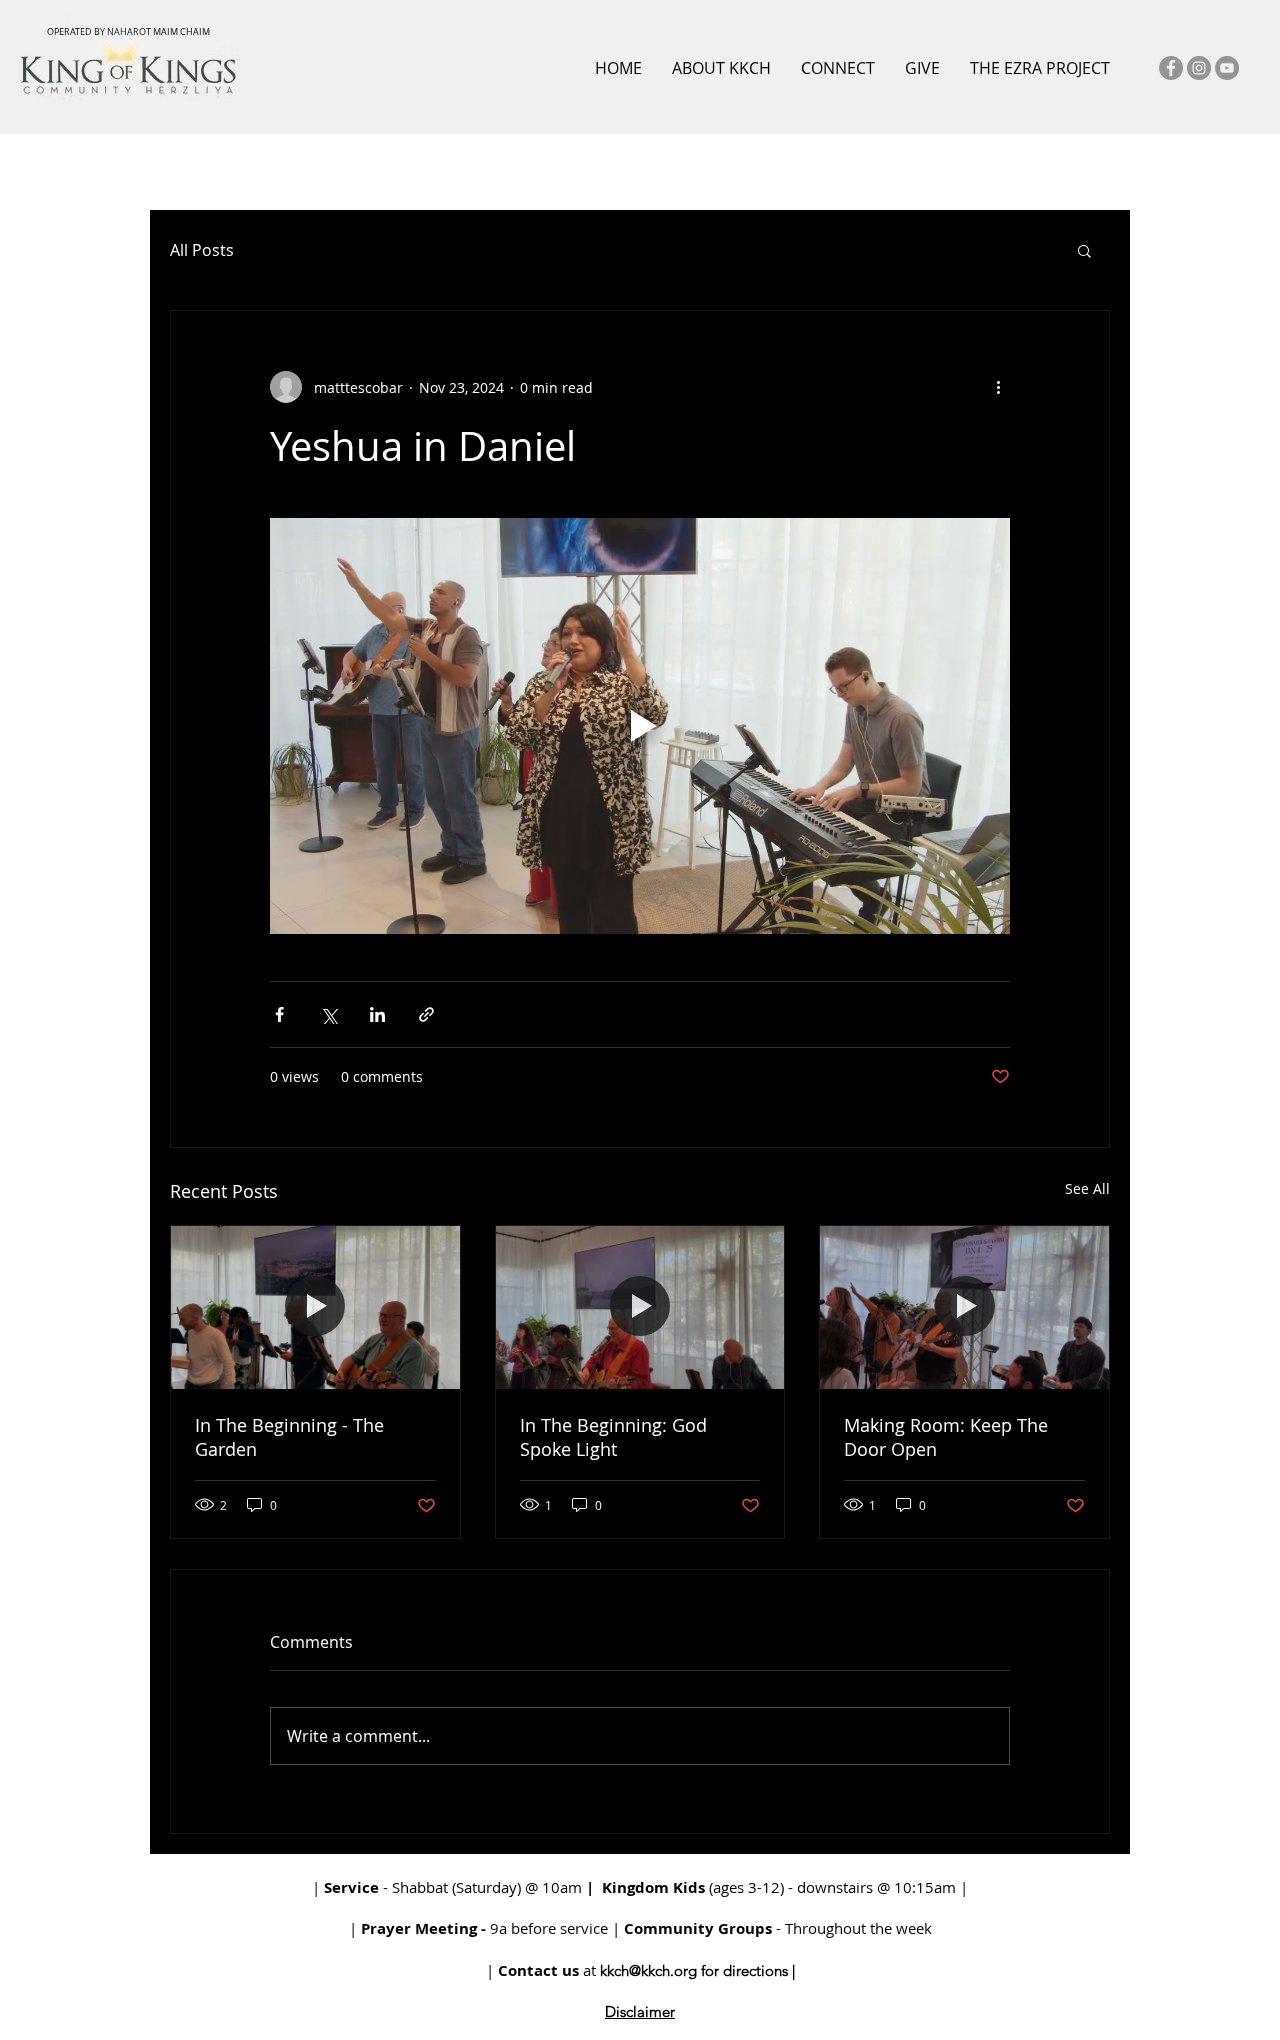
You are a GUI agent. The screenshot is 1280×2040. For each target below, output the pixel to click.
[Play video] (640, 726)
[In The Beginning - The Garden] (315, 1307)
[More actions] (998, 387)
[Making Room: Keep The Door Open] (964, 1307)
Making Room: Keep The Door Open (946, 1437)
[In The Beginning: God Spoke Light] (640, 1307)
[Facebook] (1171, 68)
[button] (1084, 250)
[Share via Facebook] (279, 1014)
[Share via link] (426, 1014)
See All (1087, 1188)
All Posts (202, 250)
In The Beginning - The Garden (289, 1437)
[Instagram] (1199, 68)
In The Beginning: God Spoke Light (613, 1437)
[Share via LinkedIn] (377, 1014)
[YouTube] (1227, 68)
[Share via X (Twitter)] (328, 1014)
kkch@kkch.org (648, 1970)
